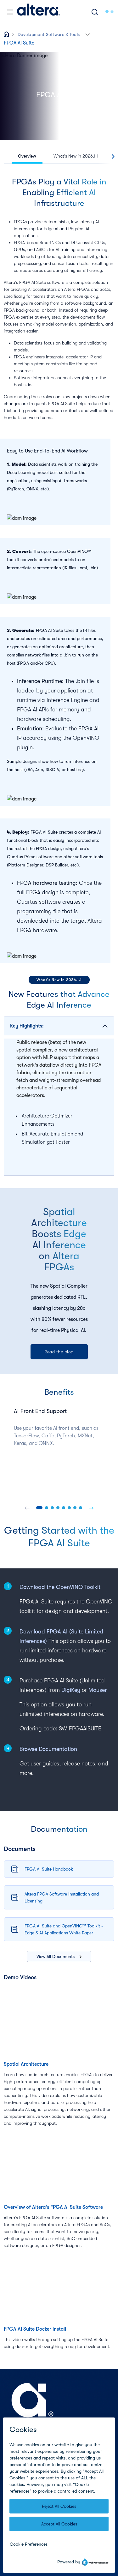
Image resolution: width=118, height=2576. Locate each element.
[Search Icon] (95, 12)
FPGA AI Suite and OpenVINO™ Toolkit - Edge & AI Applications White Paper (64, 1929)
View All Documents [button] (56, 1956)
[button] (88, 34)
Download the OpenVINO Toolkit (61, 1587)
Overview (27, 156)
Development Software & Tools (49, 34)
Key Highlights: (27, 1026)
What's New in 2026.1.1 (76, 156)
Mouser (98, 1690)
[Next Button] (91, 1508)
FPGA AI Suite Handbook (49, 1869)
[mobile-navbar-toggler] (10, 12)
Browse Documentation (48, 1749)
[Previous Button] (27, 1508)
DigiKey (71, 1690)
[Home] (38, 12)
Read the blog (59, 1352)
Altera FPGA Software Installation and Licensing (62, 1897)
